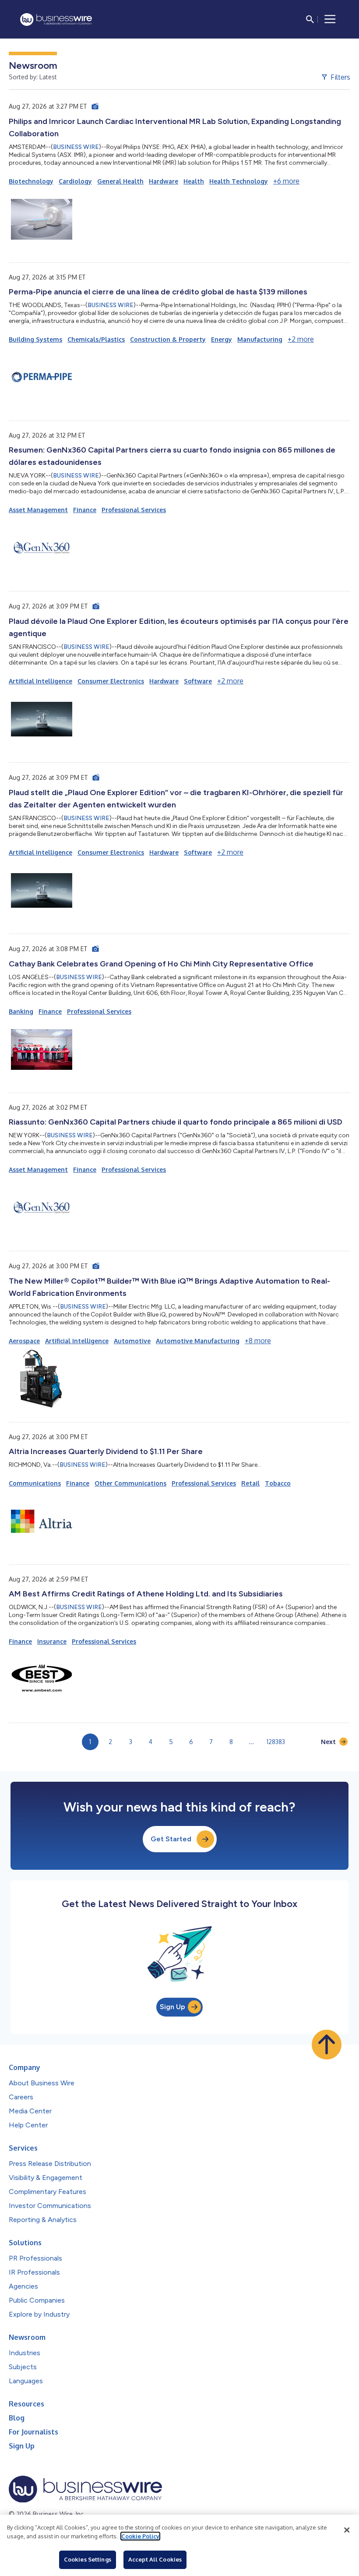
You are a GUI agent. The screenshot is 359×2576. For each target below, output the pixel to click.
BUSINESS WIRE (76, 147)
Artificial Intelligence (40, 681)
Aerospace (24, 1341)
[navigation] (330, 19)
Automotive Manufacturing (198, 1341)
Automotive (132, 1341)
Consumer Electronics (111, 681)
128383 (276, 1742)
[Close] (347, 2530)
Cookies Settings (88, 2559)
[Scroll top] (327, 2045)
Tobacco (278, 1483)
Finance (85, 510)
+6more (286, 181)
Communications (35, 1483)
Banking (21, 1011)
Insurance (52, 1641)
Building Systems (35, 339)
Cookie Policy (140, 2536)
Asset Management (38, 510)
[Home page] (56, 19)
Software (198, 681)
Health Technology (239, 181)
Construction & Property (168, 339)
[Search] (310, 19)
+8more (258, 1341)
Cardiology (75, 181)
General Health (120, 181)
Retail (250, 1483)
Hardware (164, 181)
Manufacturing (260, 339)
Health (194, 181)
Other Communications (130, 1483)
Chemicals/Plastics (96, 339)
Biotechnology (31, 181)
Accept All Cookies (155, 2559)
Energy (222, 339)
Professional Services (134, 510)
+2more (301, 339)
